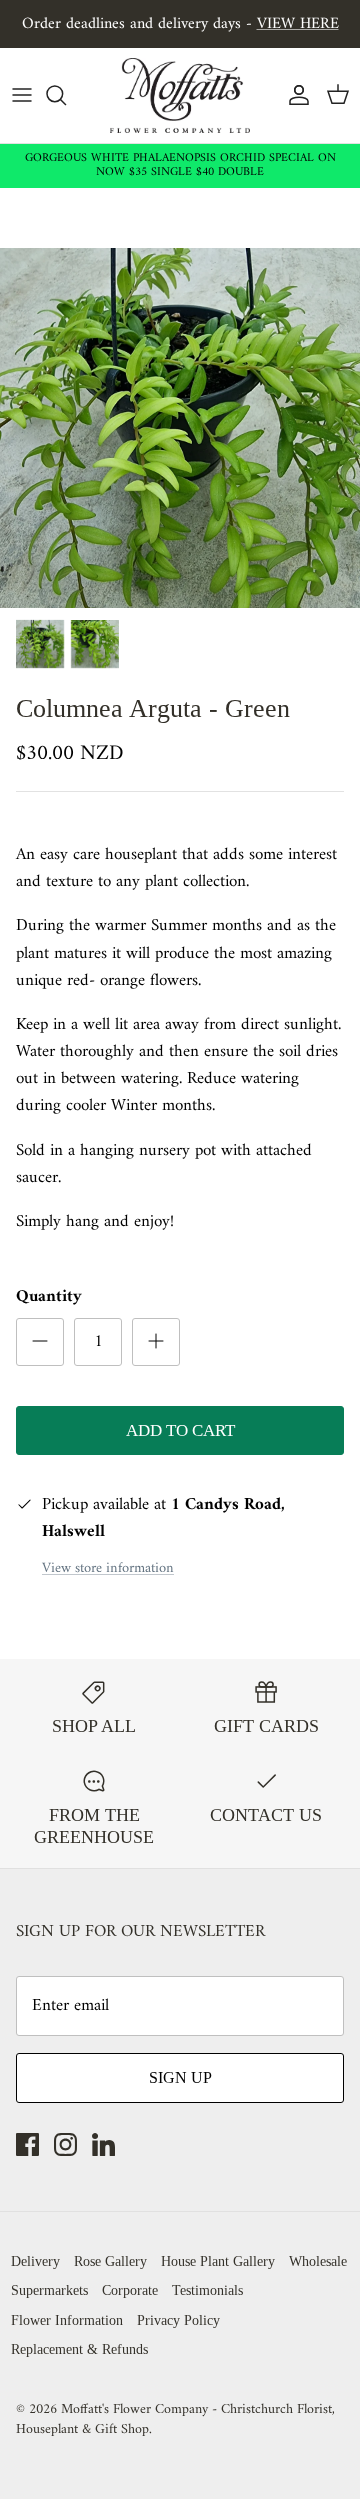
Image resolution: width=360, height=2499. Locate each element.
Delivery (35, 2261)
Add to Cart (180, 1430)
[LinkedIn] (103, 2144)
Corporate (130, 2290)
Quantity (49, 1298)
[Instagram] (65, 2144)
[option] (180, 428)
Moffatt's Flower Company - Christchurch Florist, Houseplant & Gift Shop (175, 2419)
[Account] (294, 95)
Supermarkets (49, 2290)
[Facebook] (27, 2144)
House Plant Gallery (218, 2261)
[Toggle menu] (22, 95)
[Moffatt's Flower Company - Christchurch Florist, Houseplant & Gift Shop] (180, 95)
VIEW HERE (298, 24)
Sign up (180, 2077)
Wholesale (318, 2261)
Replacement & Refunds (79, 2349)
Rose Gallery (110, 2261)
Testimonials (207, 2290)
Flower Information (67, 2320)
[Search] (66, 95)
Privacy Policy (178, 2320)
